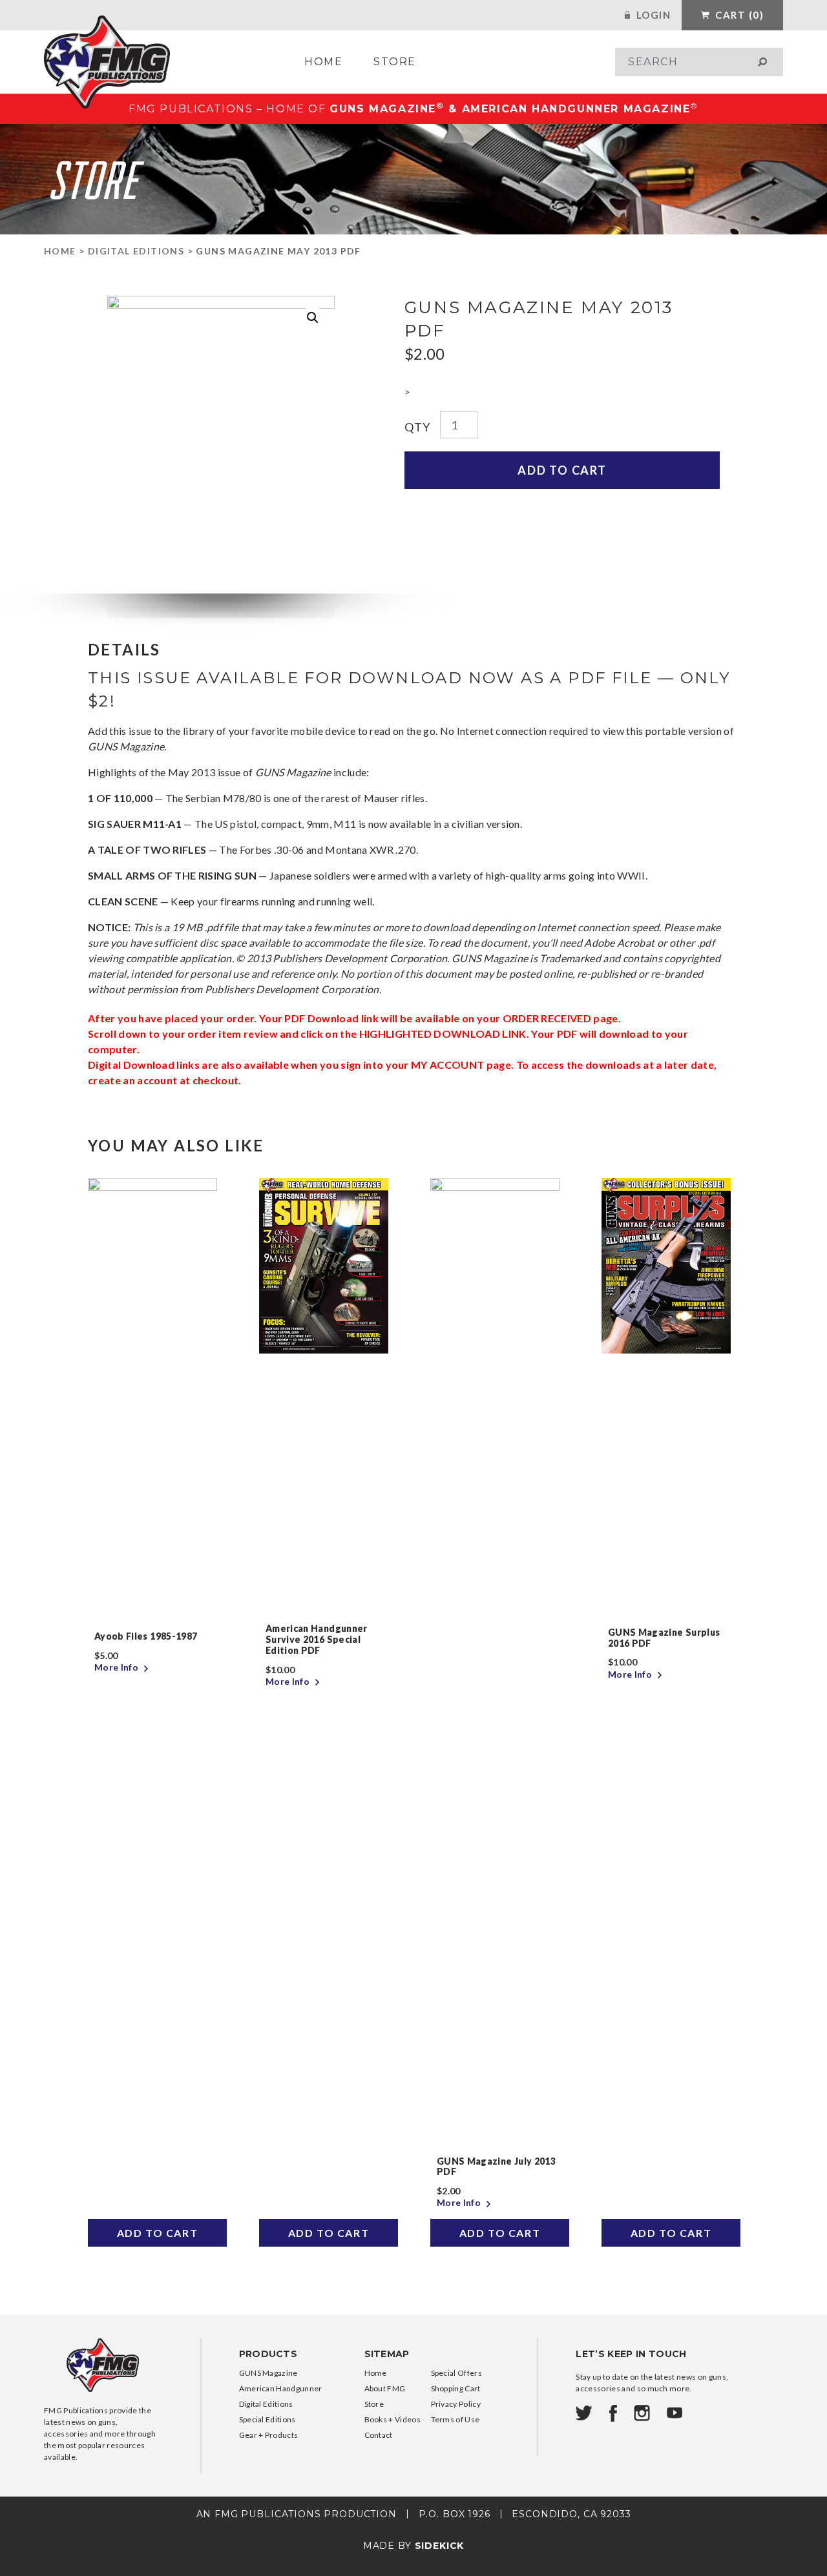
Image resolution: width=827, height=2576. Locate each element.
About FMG (385, 2388)
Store (395, 62)
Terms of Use (455, 2419)
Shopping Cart (456, 2388)
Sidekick (440, 2546)
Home (323, 62)
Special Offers (456, 2373)
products (268, 2354)
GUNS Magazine (268, 2373)
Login (652, 15)
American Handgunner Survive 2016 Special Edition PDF (317, 1639)
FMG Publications (107, 62)
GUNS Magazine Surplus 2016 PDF (664, 1638)
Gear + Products (269, 2435)
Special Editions (267, 2419)
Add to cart (562, 470)
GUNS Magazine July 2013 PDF (496, 2167)
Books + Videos (393, 2419)
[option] (157, 1712)
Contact (379, 2435)
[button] (313, 318)
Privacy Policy (456, 2404)
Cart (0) (738, 15)
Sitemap (387, 2354)
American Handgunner (281, 2388)
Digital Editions (136, 251)
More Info (117, 1667)
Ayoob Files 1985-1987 (146, 1636)
